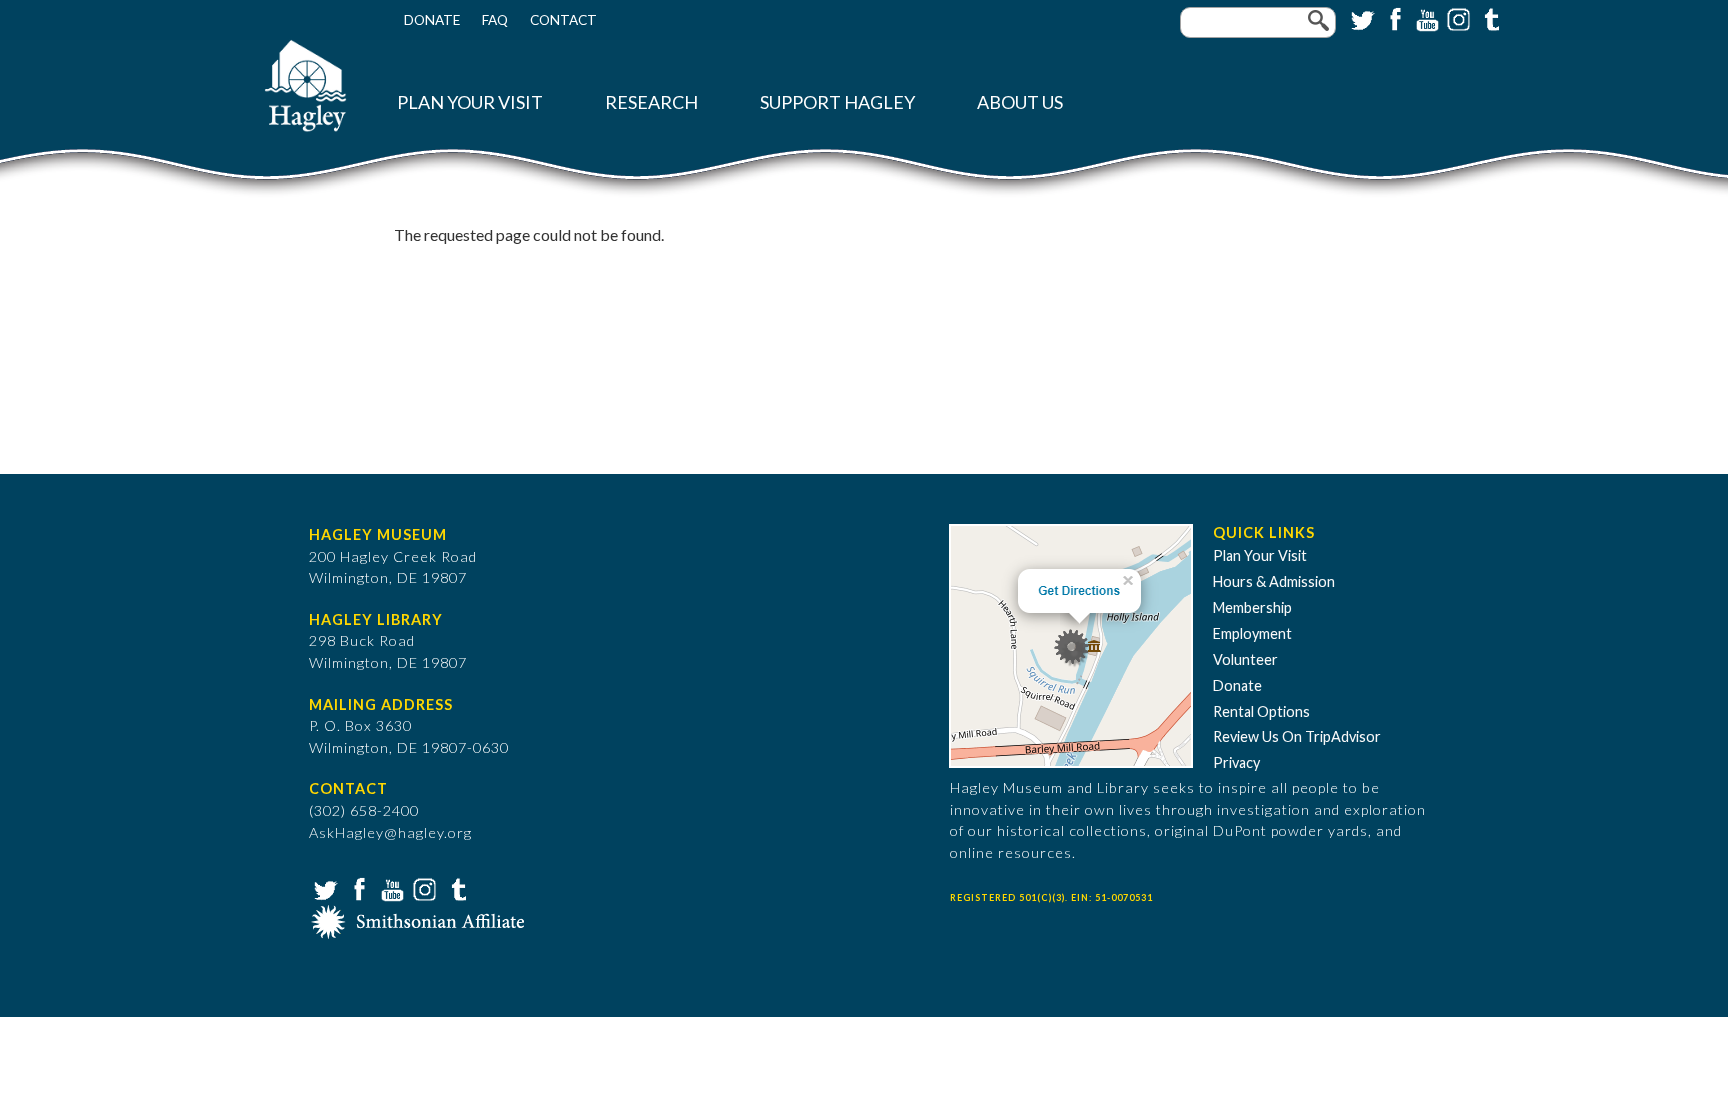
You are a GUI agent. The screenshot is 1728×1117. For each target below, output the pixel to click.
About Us (1020, 102)
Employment (1252, 633)
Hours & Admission (1274, 581)
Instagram (1457, 18)
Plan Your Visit (470, 102)
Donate (432, 20)
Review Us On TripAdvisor (1297, 736)
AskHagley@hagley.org (390, 832)
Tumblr (1489, 18)
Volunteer (1245, 659)
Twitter (1361, 18)
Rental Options (1261, 711)
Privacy (1236, 762)
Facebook (1393, 18)
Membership (1252, 607)
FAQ (495, 20)
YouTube (1425, 18)
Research (651, 102)
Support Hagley (837, 102)
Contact (563, 20)
